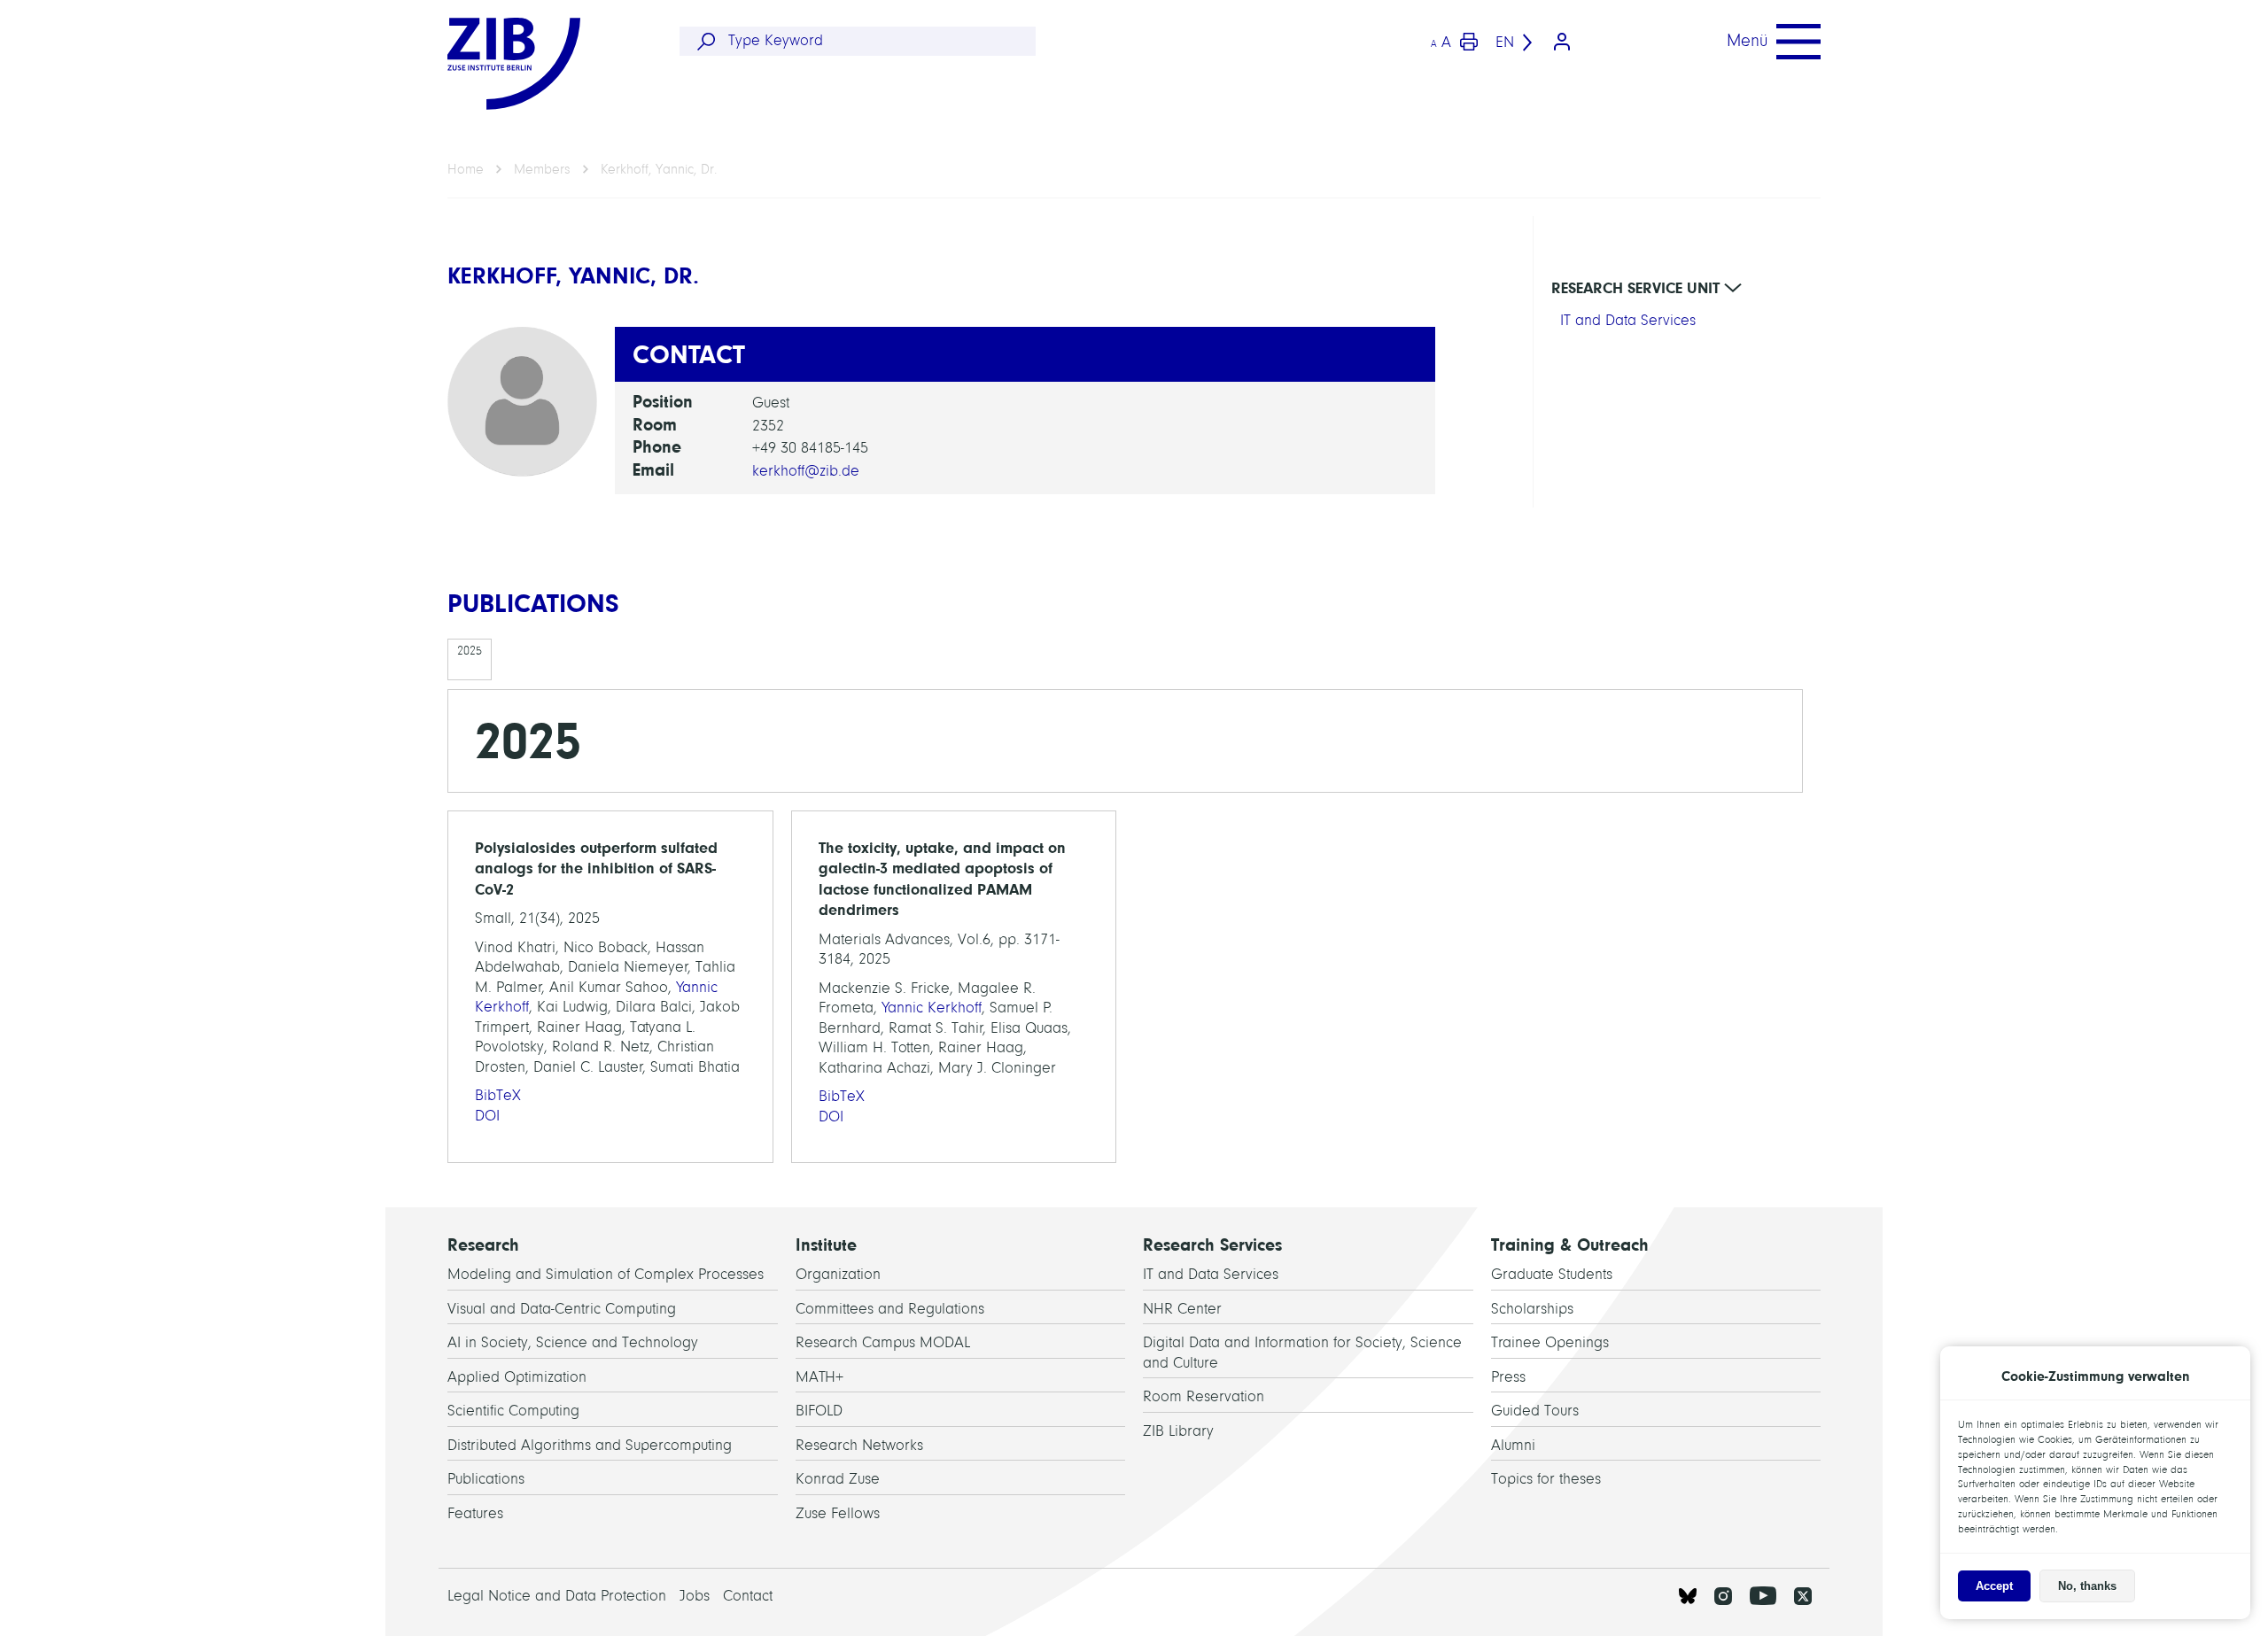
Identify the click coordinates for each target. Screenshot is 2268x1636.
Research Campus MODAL (883, 1342)
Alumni (1513, 1445)
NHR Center (1182, 1309)
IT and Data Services (1628, 320)
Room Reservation (1204, 1396)
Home (466, 169)
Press (1508, 1377)
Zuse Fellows (838, 1513)
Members (542, 169)
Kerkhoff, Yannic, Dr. (659, 169)
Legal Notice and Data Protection (557, 1596)
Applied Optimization (517, 1377)
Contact (748, 1596)
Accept (1994, 1586)
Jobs (695, 1596)
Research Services (1212, 1245)
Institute (826, 1245)
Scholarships (1532, 1309)
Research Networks (859, 1445)
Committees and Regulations (890, 1309)
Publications (486, 1479)
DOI (487, 1116)
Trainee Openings (1550, 1342)
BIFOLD (819, 1411)
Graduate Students (1552, 1274)
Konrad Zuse (838, 1479)
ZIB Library (1178, 1431)
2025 (470, 651)
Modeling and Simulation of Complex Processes (606, 1274)
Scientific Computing (513, 1411)
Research (483, 1245)
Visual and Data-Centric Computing (562, 1309)
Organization (838, 1274)
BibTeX (498, 1095)
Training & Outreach (1570, 1245)
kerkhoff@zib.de (806, 471)
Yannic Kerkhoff (932, 1008)
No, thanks (2087, 1586)
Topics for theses (1546, 1479)
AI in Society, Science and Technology (573, 1342)
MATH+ (819, 1377)
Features (475, 1513)
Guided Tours (1535, 1411)
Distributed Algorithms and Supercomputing (590, 1445)
